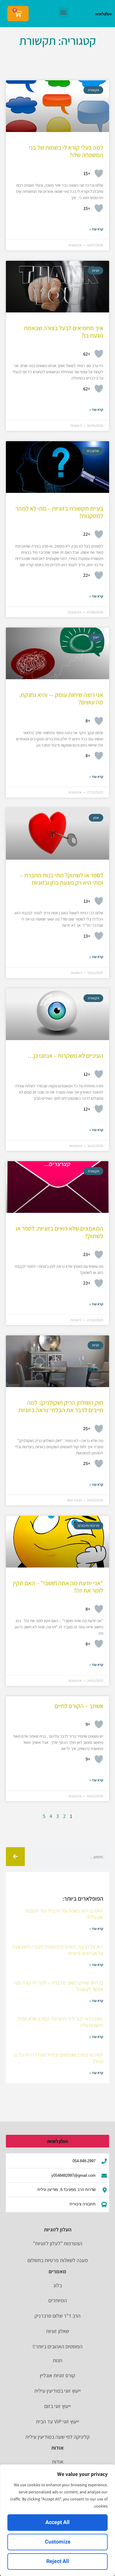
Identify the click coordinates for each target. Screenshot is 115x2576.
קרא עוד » (96, 229)
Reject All (58, 2561)
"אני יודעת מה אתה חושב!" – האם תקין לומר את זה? (58, 1587)
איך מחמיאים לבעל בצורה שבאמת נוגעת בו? (64, 332)
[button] (63, 12)
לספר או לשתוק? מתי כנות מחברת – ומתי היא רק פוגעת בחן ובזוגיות (62, 879)
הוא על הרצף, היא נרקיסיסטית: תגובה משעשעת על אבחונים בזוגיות (58, 1950)
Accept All (57, 2522)
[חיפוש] (15, 1857)
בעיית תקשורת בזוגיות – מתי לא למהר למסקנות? (59, 512)
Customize (58, 2542)
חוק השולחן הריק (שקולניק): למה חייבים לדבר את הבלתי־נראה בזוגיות (61, 1406)
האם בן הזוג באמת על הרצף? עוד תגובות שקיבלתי (64, 1914)
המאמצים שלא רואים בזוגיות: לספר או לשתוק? (59, 1232)
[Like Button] (99, 173)
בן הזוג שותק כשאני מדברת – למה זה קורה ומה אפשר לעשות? (58, 1986)
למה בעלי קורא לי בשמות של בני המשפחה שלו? (66, 151)
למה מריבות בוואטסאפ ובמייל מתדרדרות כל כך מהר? (58, 2058)
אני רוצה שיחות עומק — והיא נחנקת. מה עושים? (61, 698)
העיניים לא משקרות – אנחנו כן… (65, 1056)
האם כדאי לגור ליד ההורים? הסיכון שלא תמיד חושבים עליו (60, 2022)
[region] (57, 2520)
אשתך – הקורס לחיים (79, 1706)
